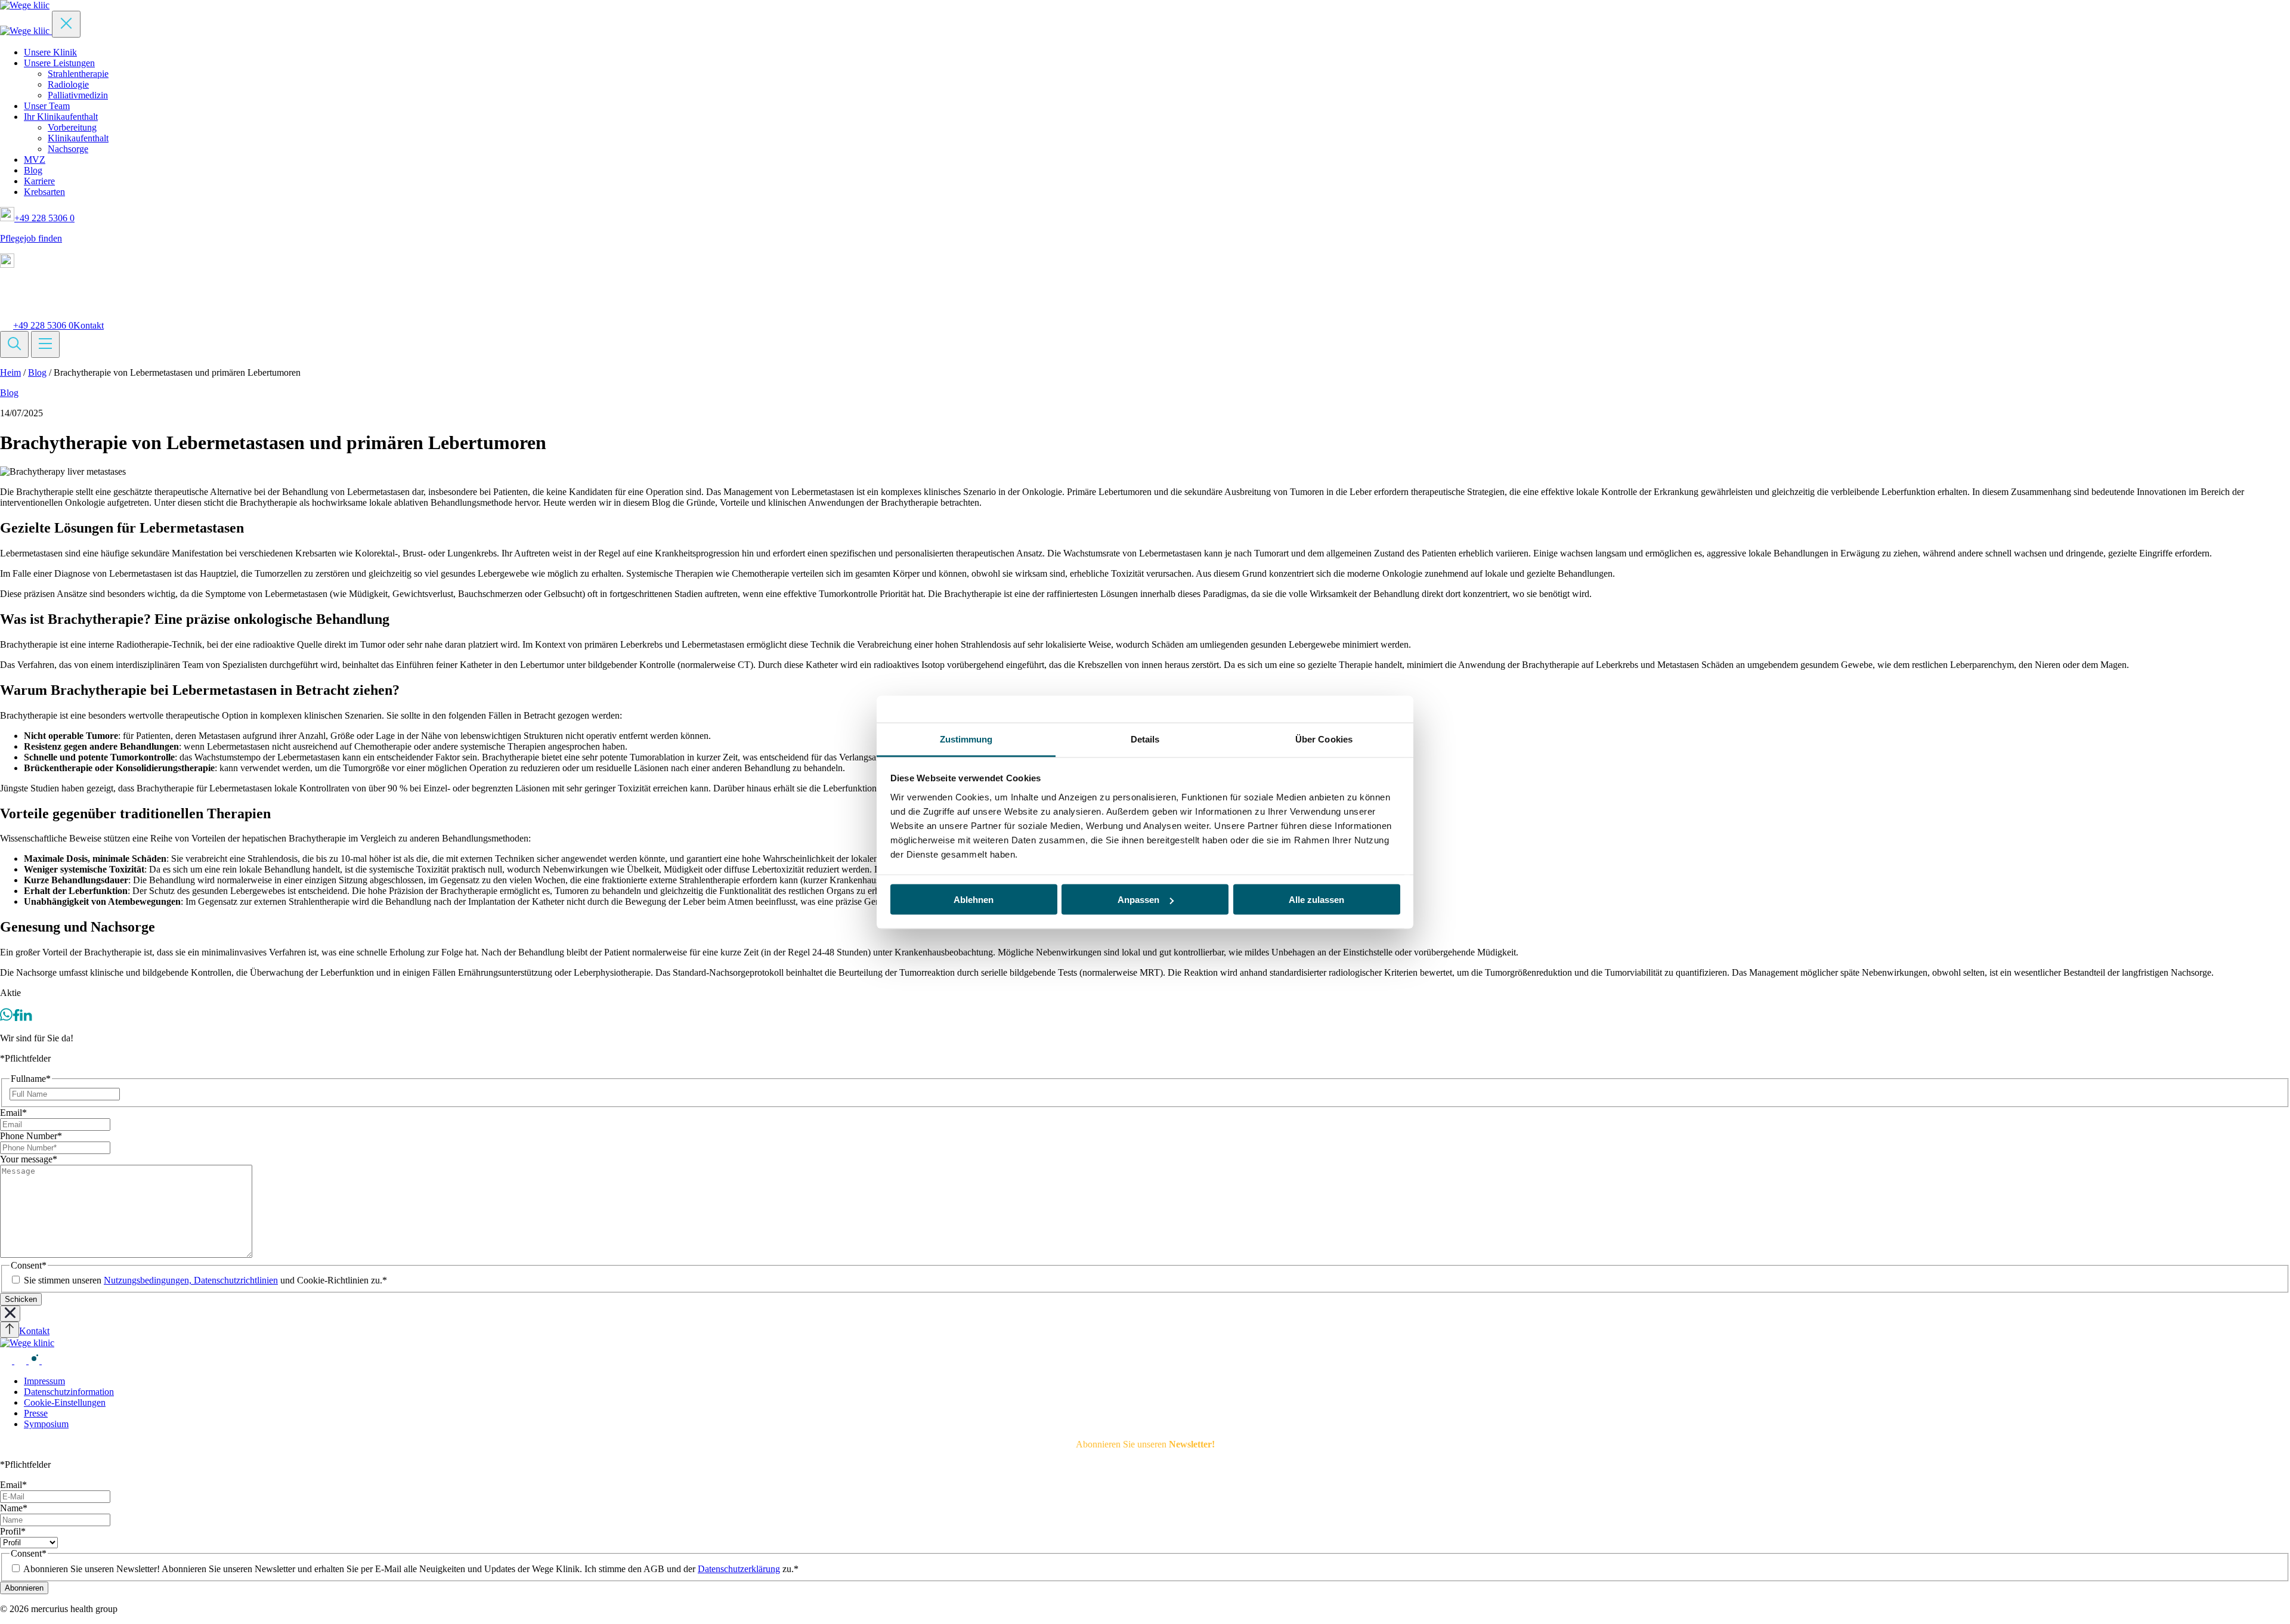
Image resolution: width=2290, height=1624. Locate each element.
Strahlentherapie (78, 74)
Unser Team (47, 106)
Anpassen (1138, 900)
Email (13, 1113)
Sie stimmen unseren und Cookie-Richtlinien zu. (205, 1280)
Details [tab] (1145, 739)
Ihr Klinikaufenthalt (61, 117)
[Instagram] (35, 1361)
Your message (29, 1159)
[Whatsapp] (6, 1018)
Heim (10, 372)
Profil (13, 1531)
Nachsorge (68, 149)
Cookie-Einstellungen (65, 1402)
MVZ (35, 160)
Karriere (39, 181)
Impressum (44, 1381)
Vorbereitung (72, 127)
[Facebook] (16, 1018)
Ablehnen (974, 900)
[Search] (14, 344)
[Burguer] (45, 344)
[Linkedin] (26, 1018)
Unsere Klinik (50, 52)
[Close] (66, 24)
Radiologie (68, 84)
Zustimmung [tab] (966, 739)
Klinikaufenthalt (78, 138)
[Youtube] (21, 1361)
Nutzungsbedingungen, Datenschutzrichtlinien (191, 1280)
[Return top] (10, 1330)
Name (14, 1508)
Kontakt (89, 325)
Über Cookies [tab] (1324, 739)
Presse (36, 1413)
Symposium (46, 1424)
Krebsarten (44, 192)
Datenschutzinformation (69, 1392)
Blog (33, 170)
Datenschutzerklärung (739, 1569)
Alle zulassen (1316, 900)
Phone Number (31, 1136)
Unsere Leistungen (59, 63)
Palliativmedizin (78, 95)
